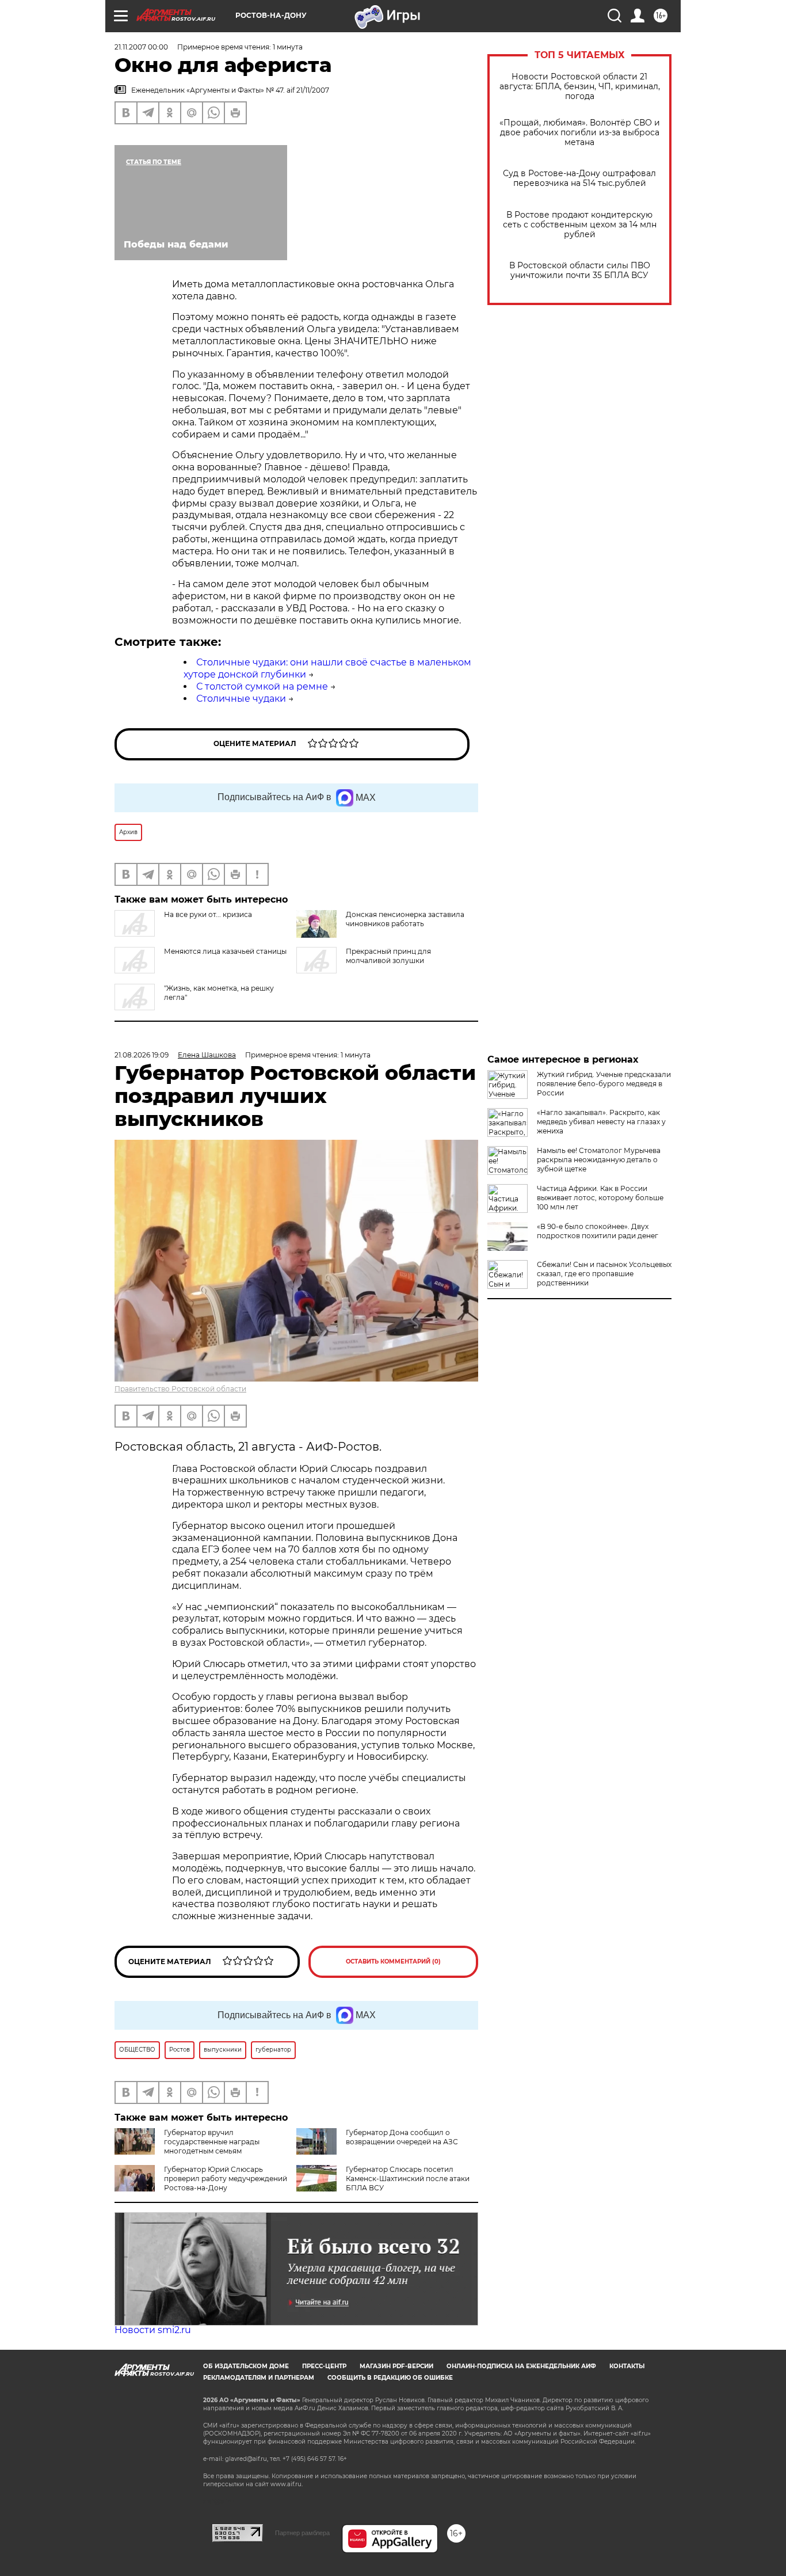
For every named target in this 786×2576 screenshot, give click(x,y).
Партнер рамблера (302, 2533)
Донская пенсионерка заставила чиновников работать (405, 919)
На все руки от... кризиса (208, 914)
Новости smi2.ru (153, 2330)
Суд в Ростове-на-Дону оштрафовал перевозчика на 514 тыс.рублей (579, 178)
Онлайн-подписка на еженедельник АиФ (521, 2366)
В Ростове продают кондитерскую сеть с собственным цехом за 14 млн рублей (580, 225)
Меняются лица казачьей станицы (225, 951)
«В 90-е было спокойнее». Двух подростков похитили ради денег (598, 1231)
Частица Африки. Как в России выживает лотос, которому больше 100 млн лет (600, 1198)
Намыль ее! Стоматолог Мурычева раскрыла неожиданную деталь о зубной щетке (599, 1160)
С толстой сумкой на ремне (262, 686)
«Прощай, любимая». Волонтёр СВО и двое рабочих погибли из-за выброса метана (580, 133)
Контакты (627, 2366)
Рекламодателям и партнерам (259, 2378)
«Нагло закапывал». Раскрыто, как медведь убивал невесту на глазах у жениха (601, 1122)
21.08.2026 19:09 (142, 1055)
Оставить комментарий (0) (393, 1962)
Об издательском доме (246, 2366)
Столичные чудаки (241, 699)
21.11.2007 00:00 (141, 47)
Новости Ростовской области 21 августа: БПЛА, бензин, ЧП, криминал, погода (580, 87)
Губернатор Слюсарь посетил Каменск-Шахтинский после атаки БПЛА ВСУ (408, 2179)
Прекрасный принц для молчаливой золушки (388, 956)
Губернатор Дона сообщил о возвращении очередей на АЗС (402, 2137)
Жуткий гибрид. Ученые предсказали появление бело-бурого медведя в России (604, 1084)
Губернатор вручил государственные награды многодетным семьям (212, 2142)
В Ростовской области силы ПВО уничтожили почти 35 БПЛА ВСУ (580, 271)
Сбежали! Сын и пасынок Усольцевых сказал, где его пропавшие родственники (604, 1274)
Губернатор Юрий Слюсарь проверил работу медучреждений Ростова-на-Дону (226, 2179)
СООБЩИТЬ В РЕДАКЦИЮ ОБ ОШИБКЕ (390, 2378)
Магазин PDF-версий (396, 2366)
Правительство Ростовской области (180, 1389)
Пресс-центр (324, 2366)
